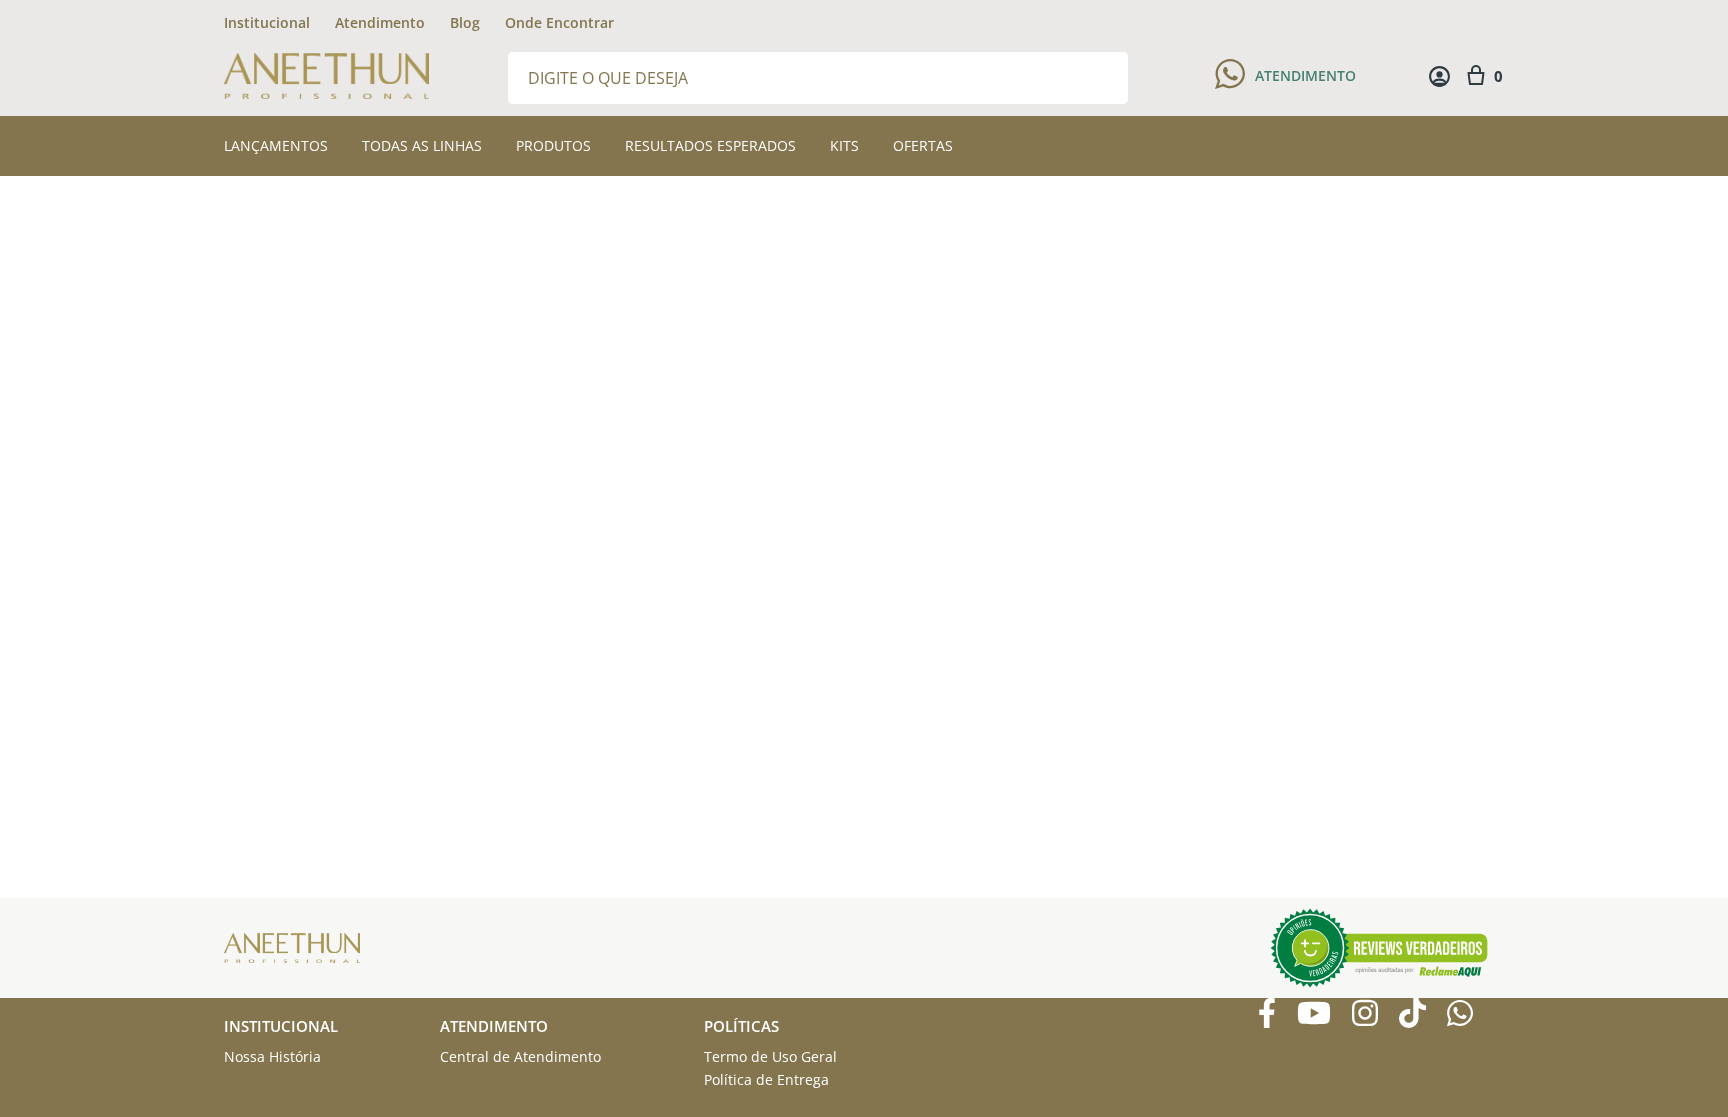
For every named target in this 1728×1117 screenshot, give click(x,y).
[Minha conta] (1439, 76)
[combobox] (818, 76)
